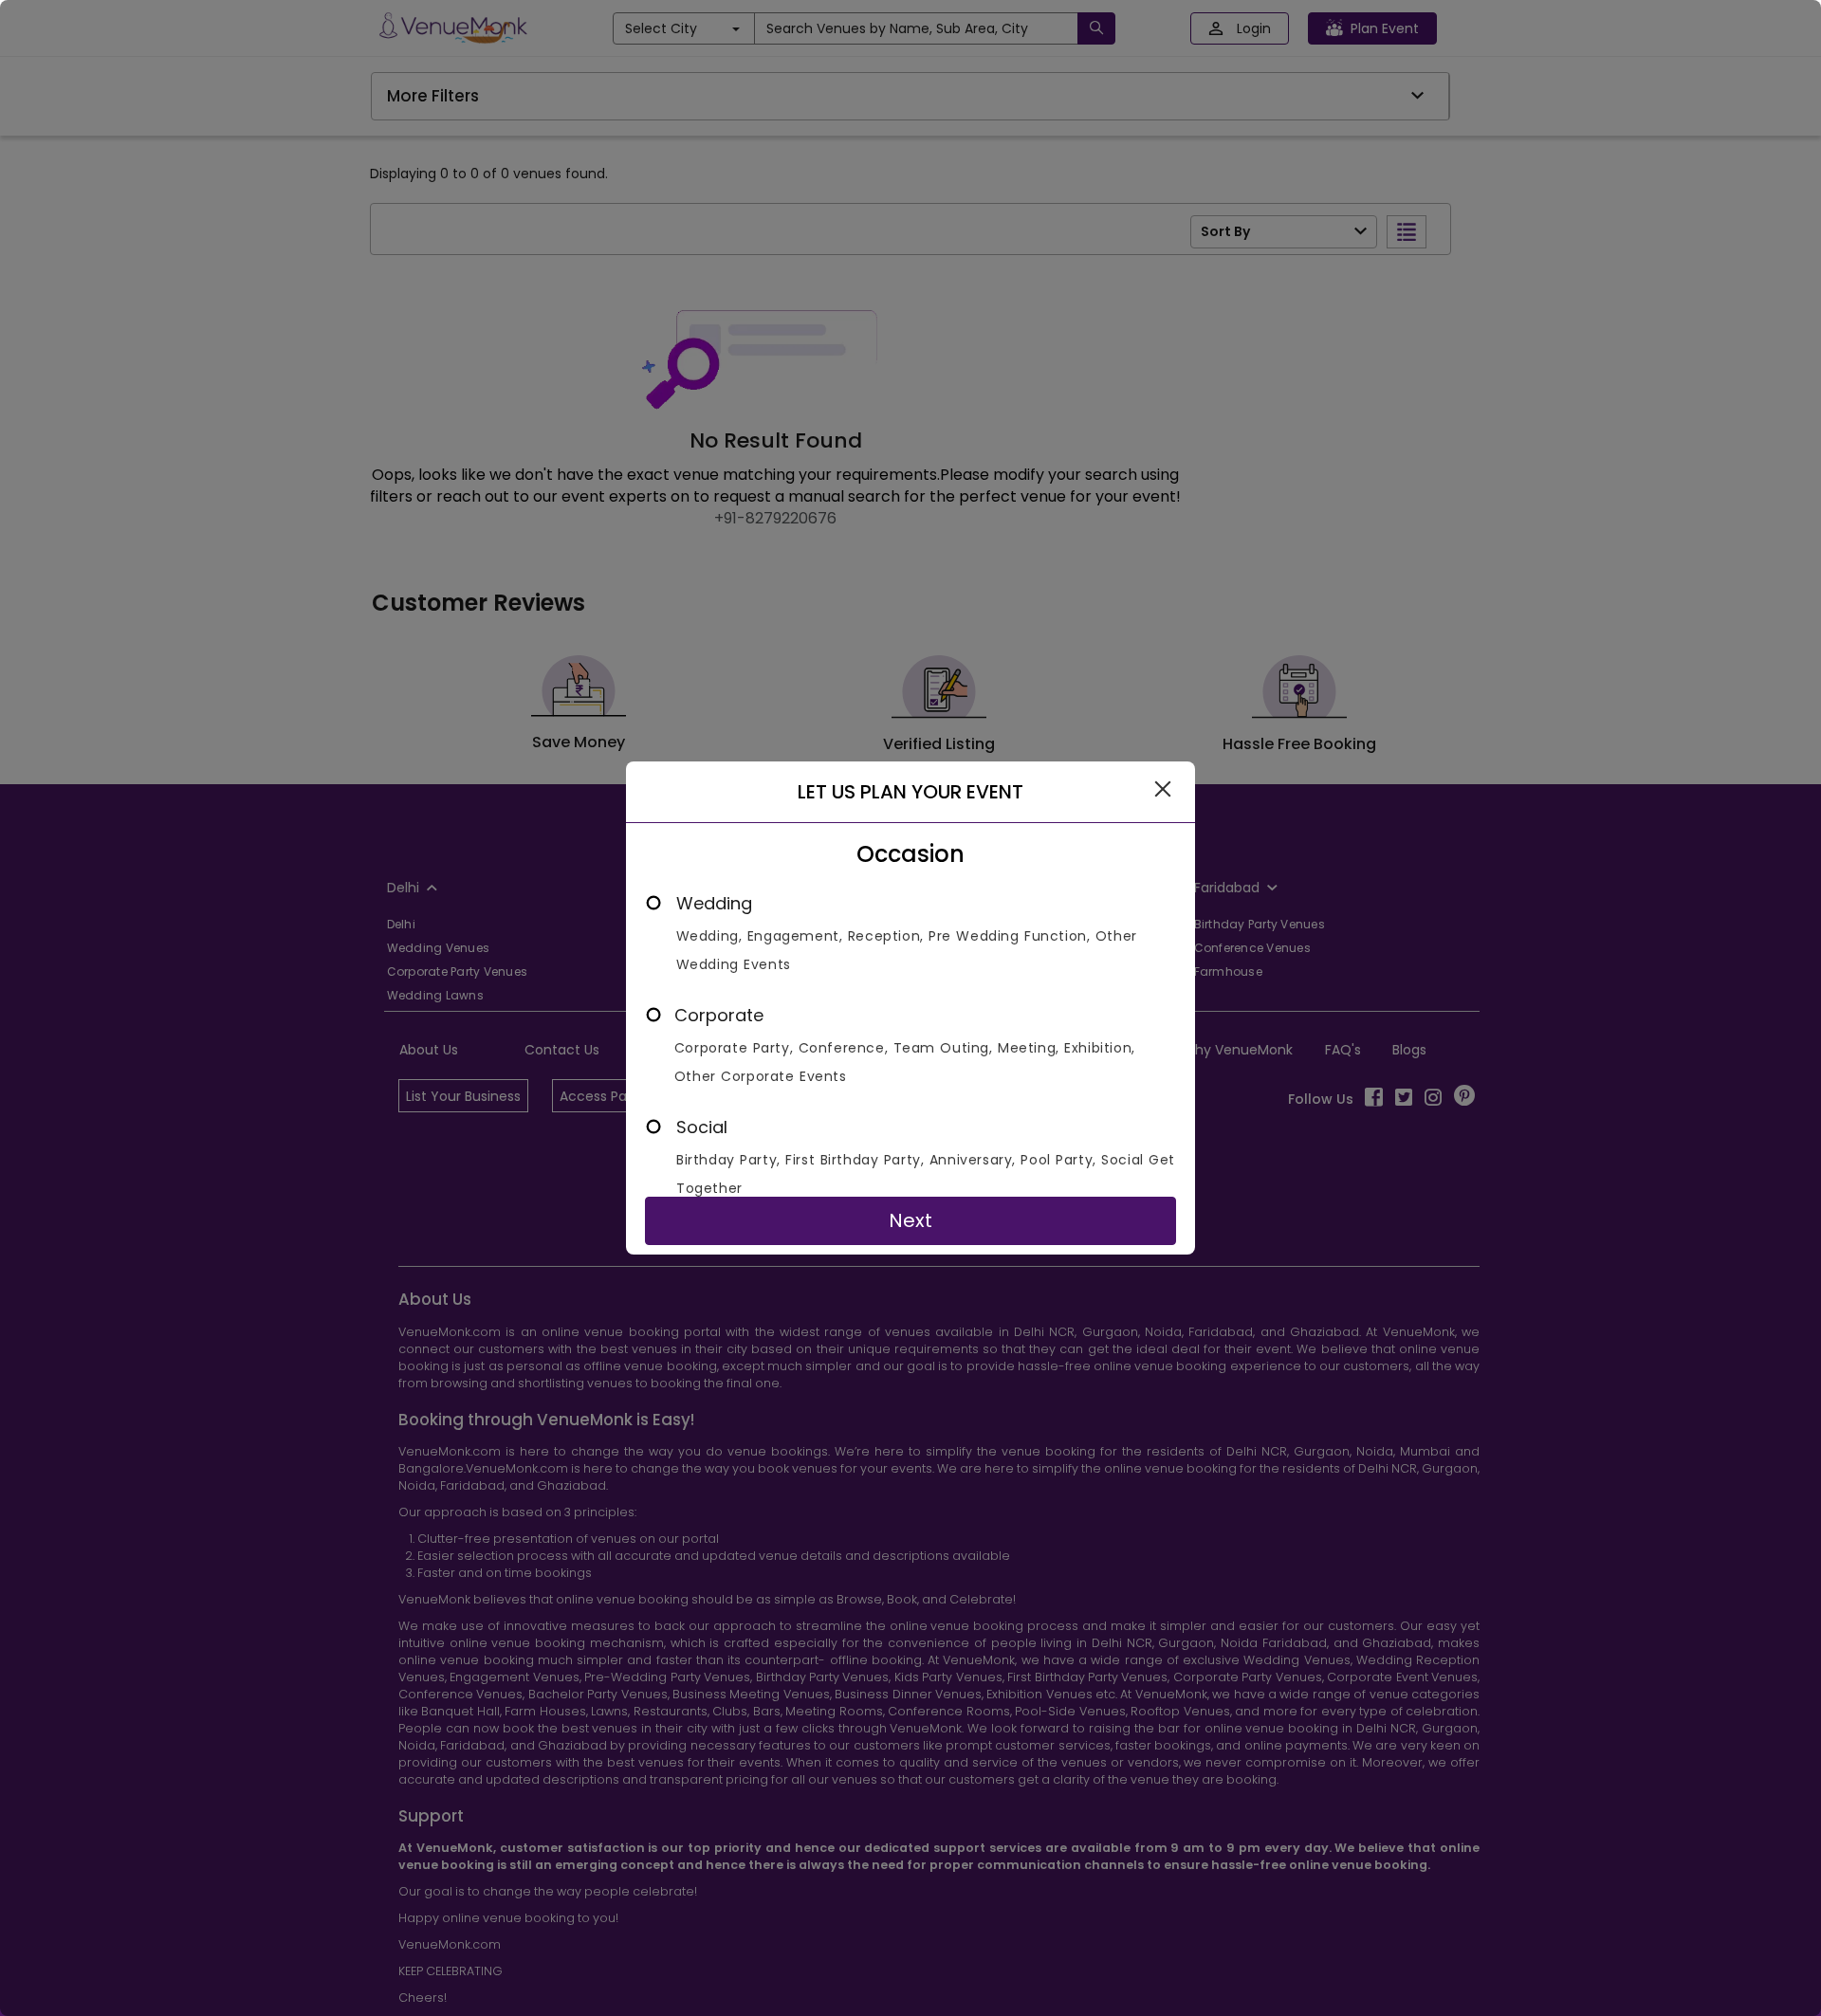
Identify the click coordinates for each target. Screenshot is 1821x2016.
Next (910, 1220)
